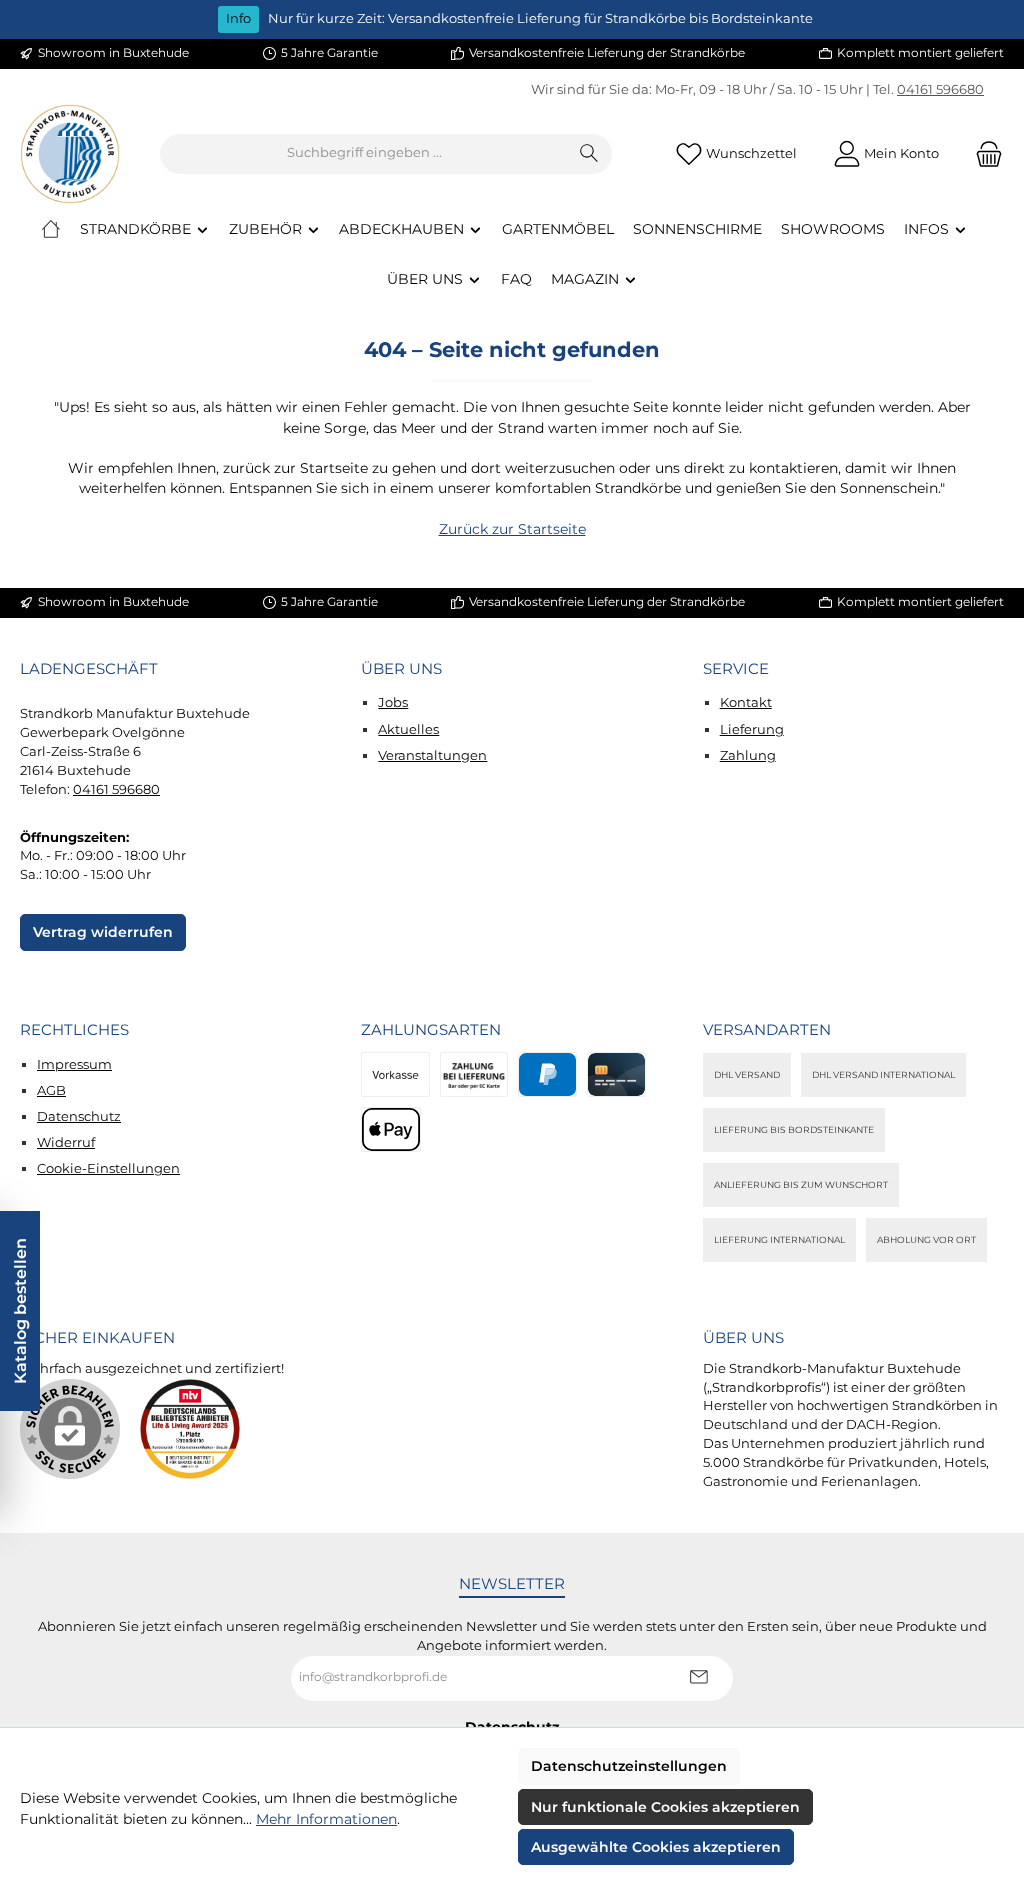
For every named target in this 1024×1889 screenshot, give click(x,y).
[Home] (51, 229)
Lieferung (752, 729)
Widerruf (66, 1142)
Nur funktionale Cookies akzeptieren (665, 1807)
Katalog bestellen (20, 1311)
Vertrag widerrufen (103, 932)
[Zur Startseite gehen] (70, 154)
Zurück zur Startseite (512, 529)
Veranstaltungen (432, 755)
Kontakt (746, 702)
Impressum (74, 1064)
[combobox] (364, 154)
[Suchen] (589, 154)
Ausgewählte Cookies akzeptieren (656, 1847)
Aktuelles (408, 729)
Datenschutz (79, 1116)
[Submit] (698, 1678)
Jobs (393, 702)
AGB (51, 1090)
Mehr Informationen (326, 1819)
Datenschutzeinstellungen (629, 1766)
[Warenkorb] (983, 153)
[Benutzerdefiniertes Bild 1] (190, 1429)
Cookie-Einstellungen (108, 1168)
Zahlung (748, 755)
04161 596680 (940, 89)
